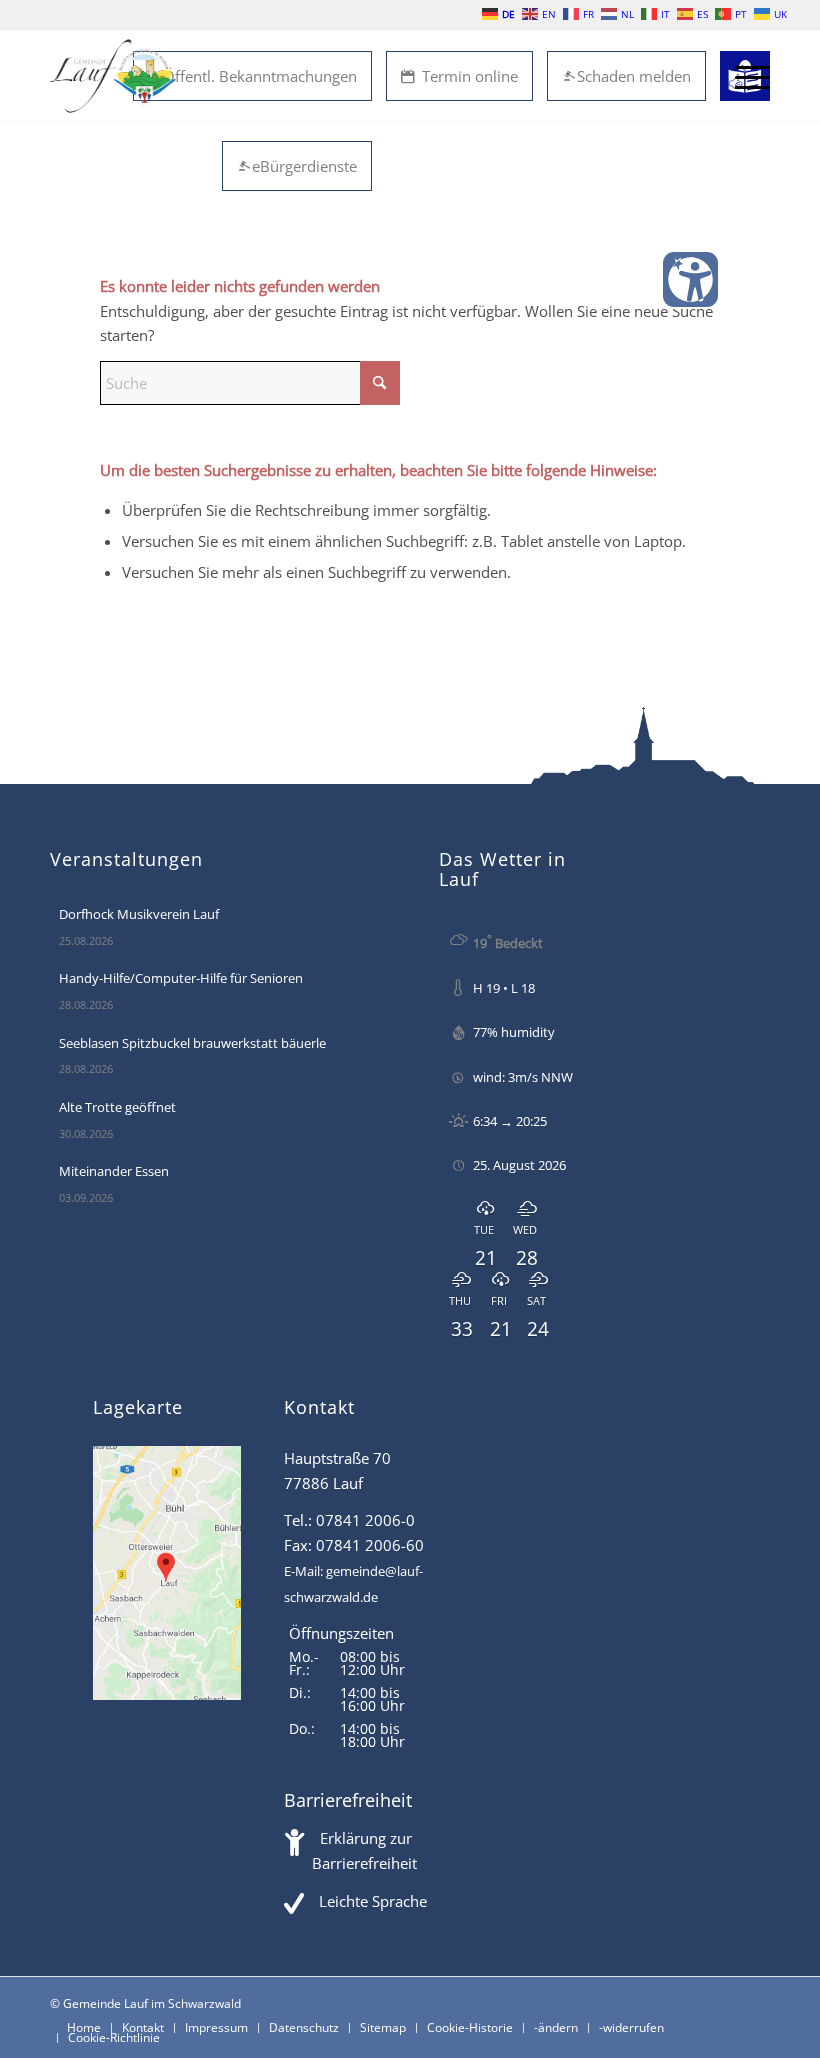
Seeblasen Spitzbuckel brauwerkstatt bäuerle (192, 1043)
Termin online (470, 76)
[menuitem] (742, 76)
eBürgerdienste (304, 166)
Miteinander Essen (114, 1171)
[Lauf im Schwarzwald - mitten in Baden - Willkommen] (113, 76)
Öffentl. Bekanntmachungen (260, 76)
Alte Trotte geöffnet (117, 1107)
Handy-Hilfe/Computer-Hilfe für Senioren (181, 978)
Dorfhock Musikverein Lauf (139, 914)
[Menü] (742, 76)
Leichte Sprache (373, 1901)
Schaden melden (634, 76)
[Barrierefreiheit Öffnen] (690, 279)
